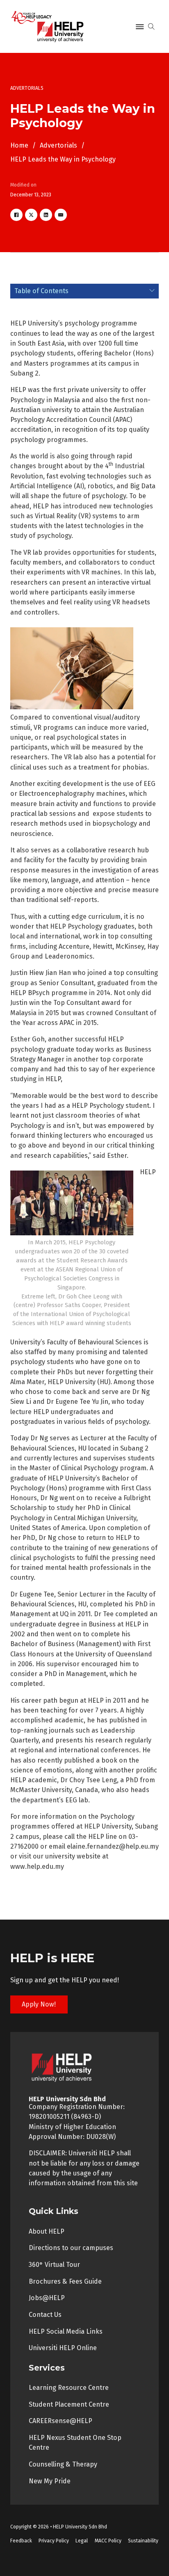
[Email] (61, 215)
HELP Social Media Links (66, 2331)
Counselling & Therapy (63, 2464)
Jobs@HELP (47, 2298)
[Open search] (151, 27)
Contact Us (45, 2315)
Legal (82, 2541)
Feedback (21, 2541)
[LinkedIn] (46, 215)
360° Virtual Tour (54, 2265)
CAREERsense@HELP (61, 2421)
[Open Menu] (140, 27)
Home (19, 145)
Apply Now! (39, 2004)
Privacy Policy (54, 2541)
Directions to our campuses (71, 2248)
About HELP (47, 2231)
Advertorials (58, 145)
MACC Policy (108, 2541)
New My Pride (50, 2481)
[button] (85, 291)
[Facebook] (16, 215)
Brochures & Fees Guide (65, 2281)
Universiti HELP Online (63, 2348)
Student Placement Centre (69, 2404)
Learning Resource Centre (69, 2388)
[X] (31, 215)
